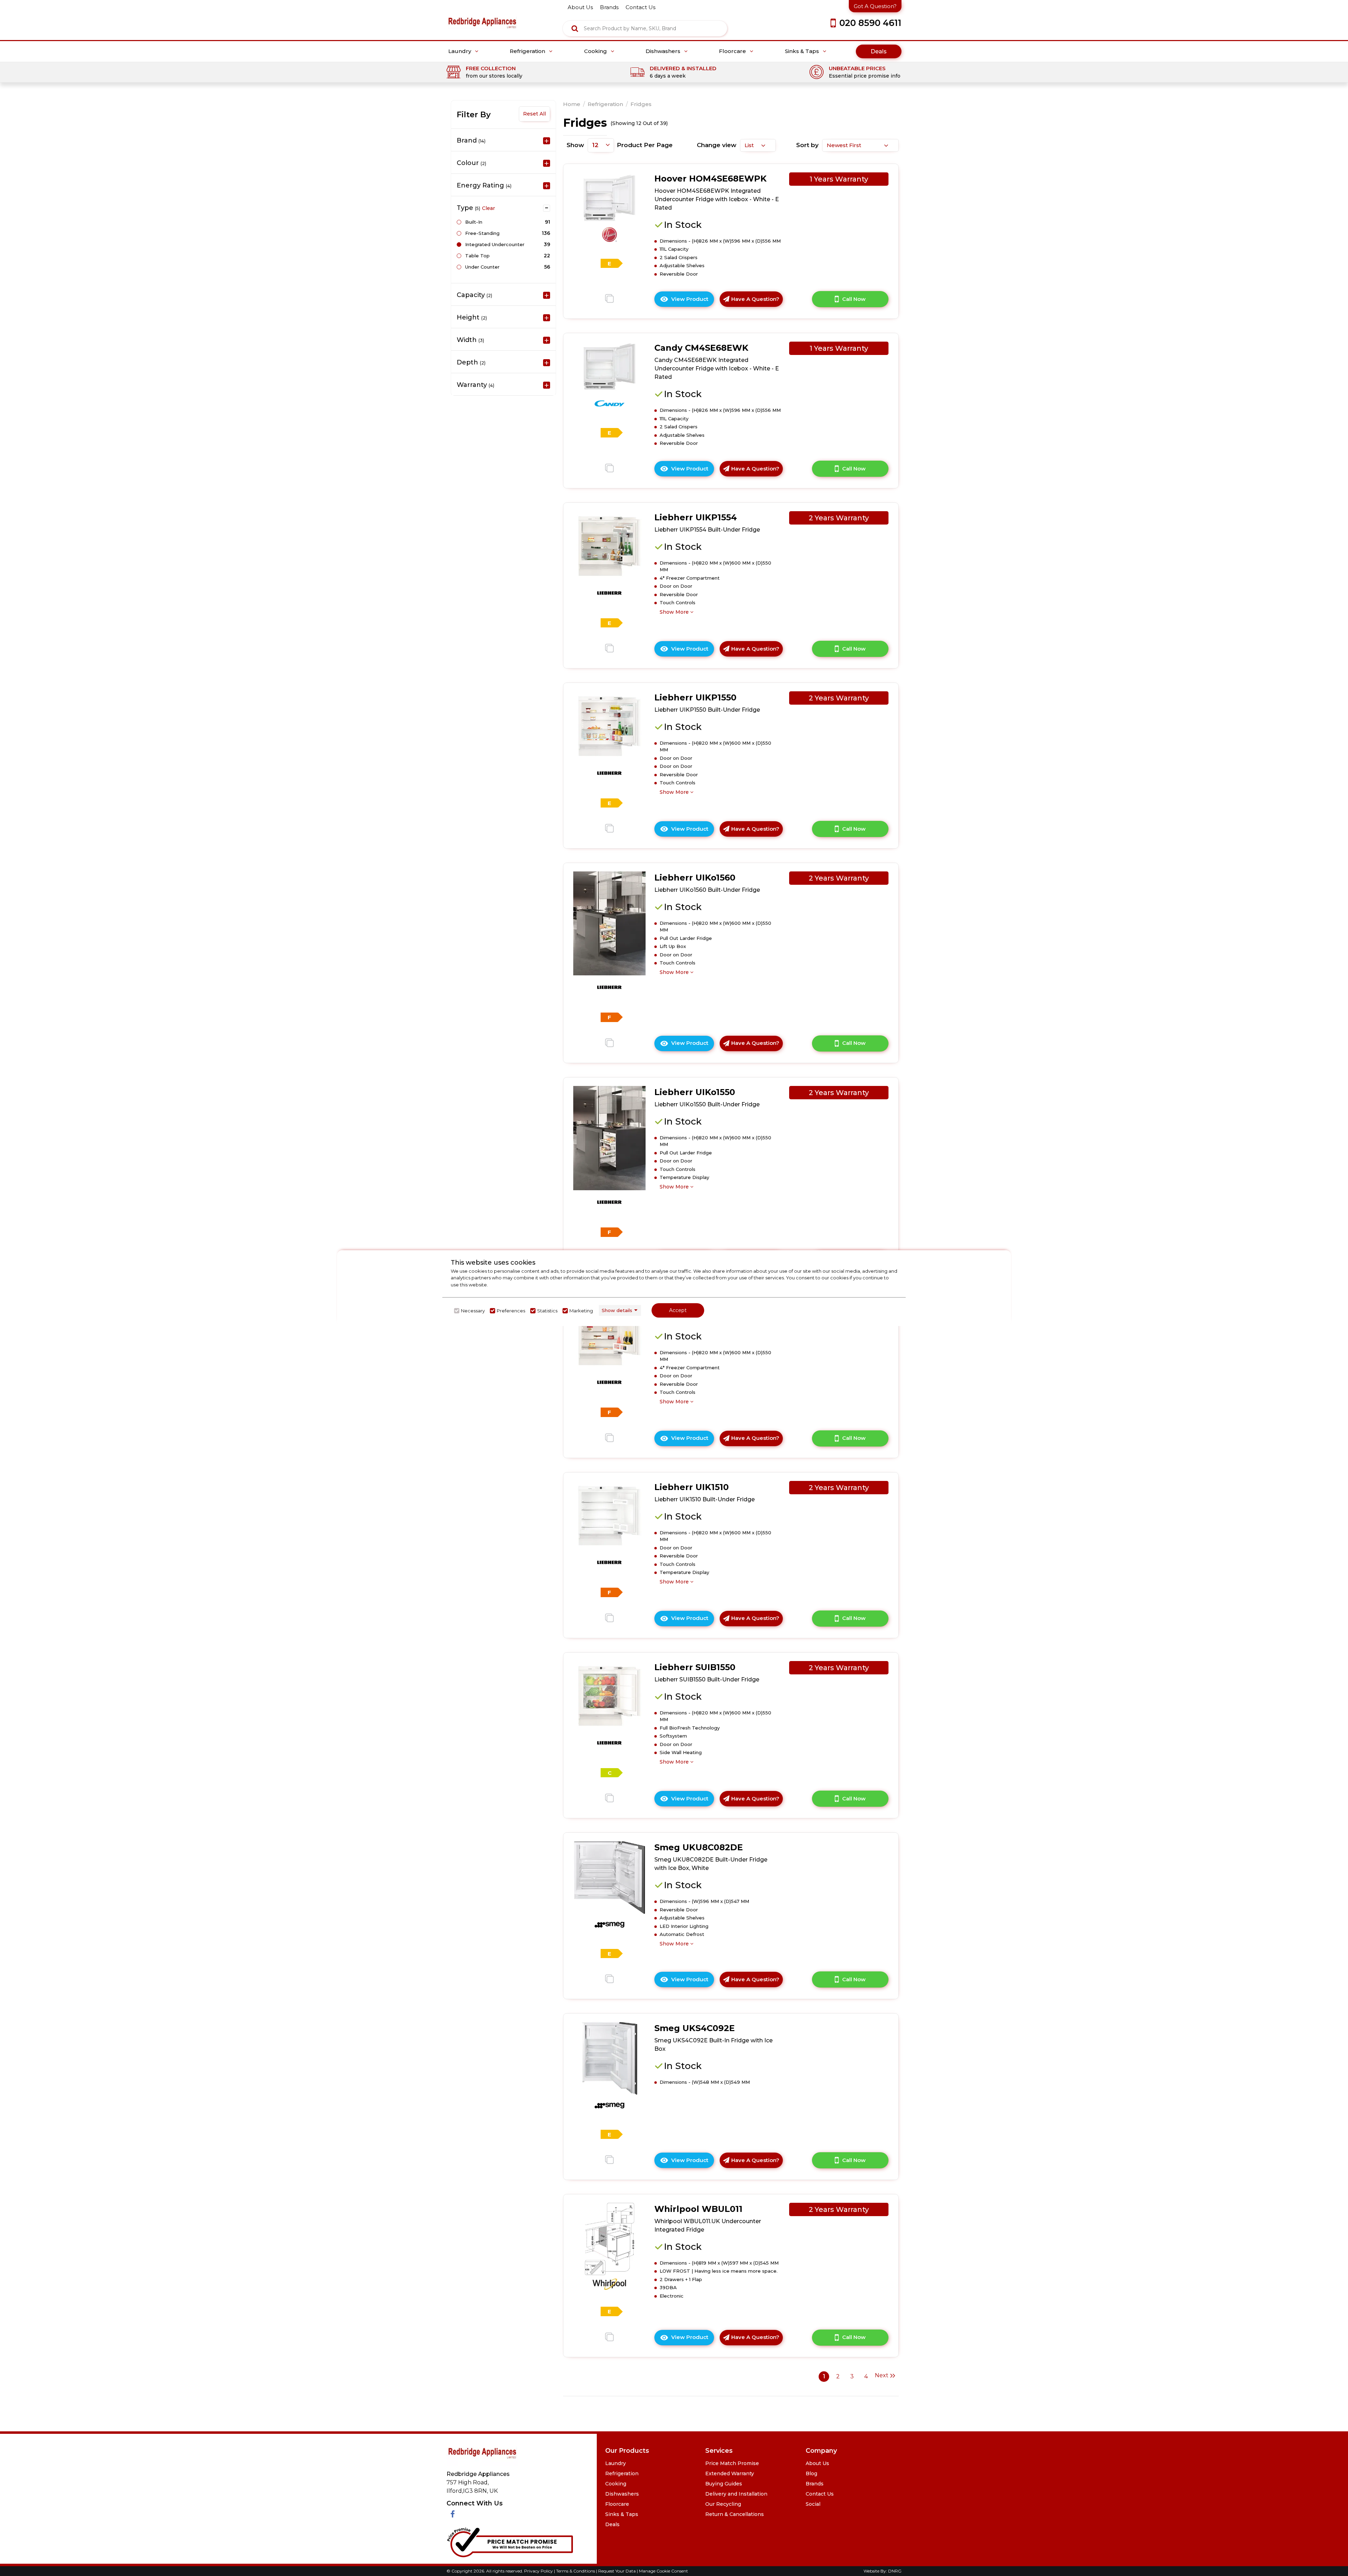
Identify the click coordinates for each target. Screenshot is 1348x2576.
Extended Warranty (730, 2473)
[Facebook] (453, 2514)
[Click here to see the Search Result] (575, 28)
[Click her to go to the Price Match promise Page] (510, 2541)
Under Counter (482, 267)
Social (813, 2504)
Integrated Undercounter (495, 244)
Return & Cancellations (735, 2514)
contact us (640, 7)
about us (580, 7)
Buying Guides (724, 2484)
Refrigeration (528, 51)
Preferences (511, 1311)
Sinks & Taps (803, 51)
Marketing (581, 1311)
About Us (817, 2463)
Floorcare (733, 51)
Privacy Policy (539, 2571)
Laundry (460, 51)
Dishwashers (664, 51)
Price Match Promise (732, 2463)
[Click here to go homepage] (482, 18)
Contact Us (820, 2494)
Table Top (477, 256)
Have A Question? (755, 299)
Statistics (547, 1311)
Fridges (641, 104)
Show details (617, 1310)
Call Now (854, 299)
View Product (693, 301)
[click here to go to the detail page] (609, 197)
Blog (811, 2473)
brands (609, 7)
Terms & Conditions (576, 2571)
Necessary (473, 1311)
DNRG (895, 2571)
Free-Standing (482, 233)
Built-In (474, 222)
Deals (879, 51)
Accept (678, 1310)
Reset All (534, 114)
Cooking (596, 51)
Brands (815, 2484)
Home (572, 104)
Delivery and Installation (736, 2494)
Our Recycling (723, 2504)
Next (882, 2375)
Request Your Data (617, 2571)
